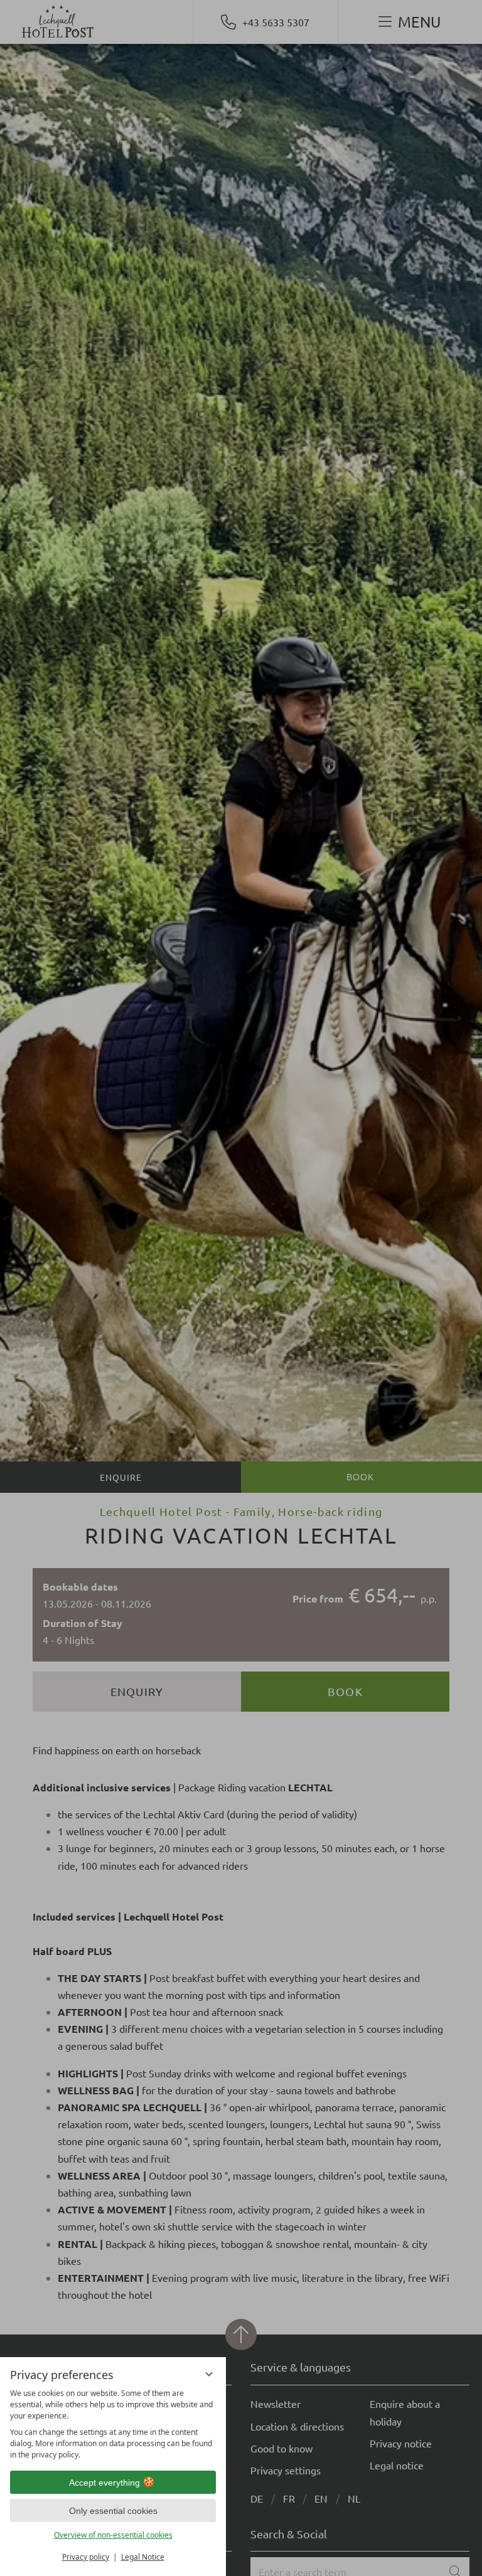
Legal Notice (143, 2557)
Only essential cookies (113, 2511)
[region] (113, 2424)
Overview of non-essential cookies (113, 2535)
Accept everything (104, 2483)
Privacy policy (86, 2557)
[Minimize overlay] (209, 2374)
